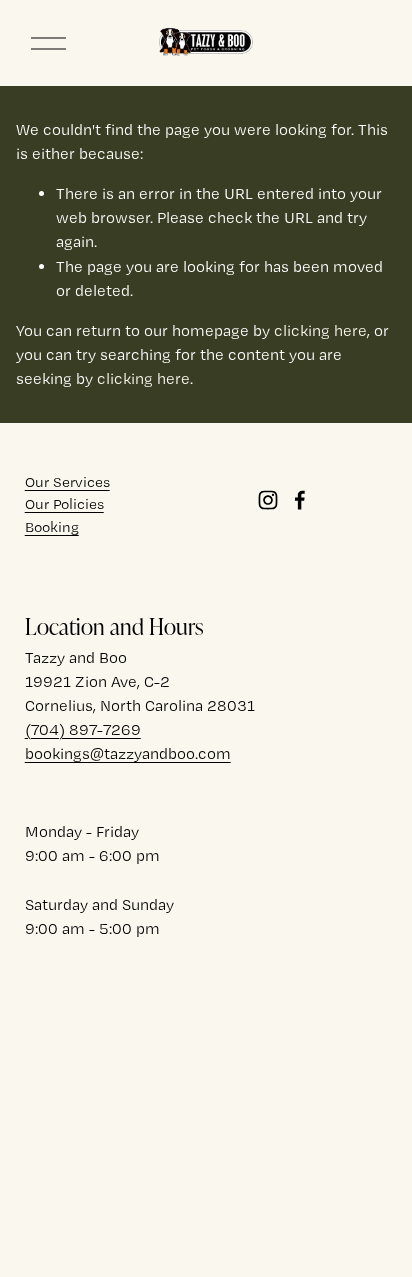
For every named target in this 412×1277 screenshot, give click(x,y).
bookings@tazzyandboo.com (128, 753)
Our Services (67, 482)
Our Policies (64, 504)
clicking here (320, 330)
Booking (52, 527)
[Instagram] (268, 500)
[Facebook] (300, 500)
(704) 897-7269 (83, 729)
